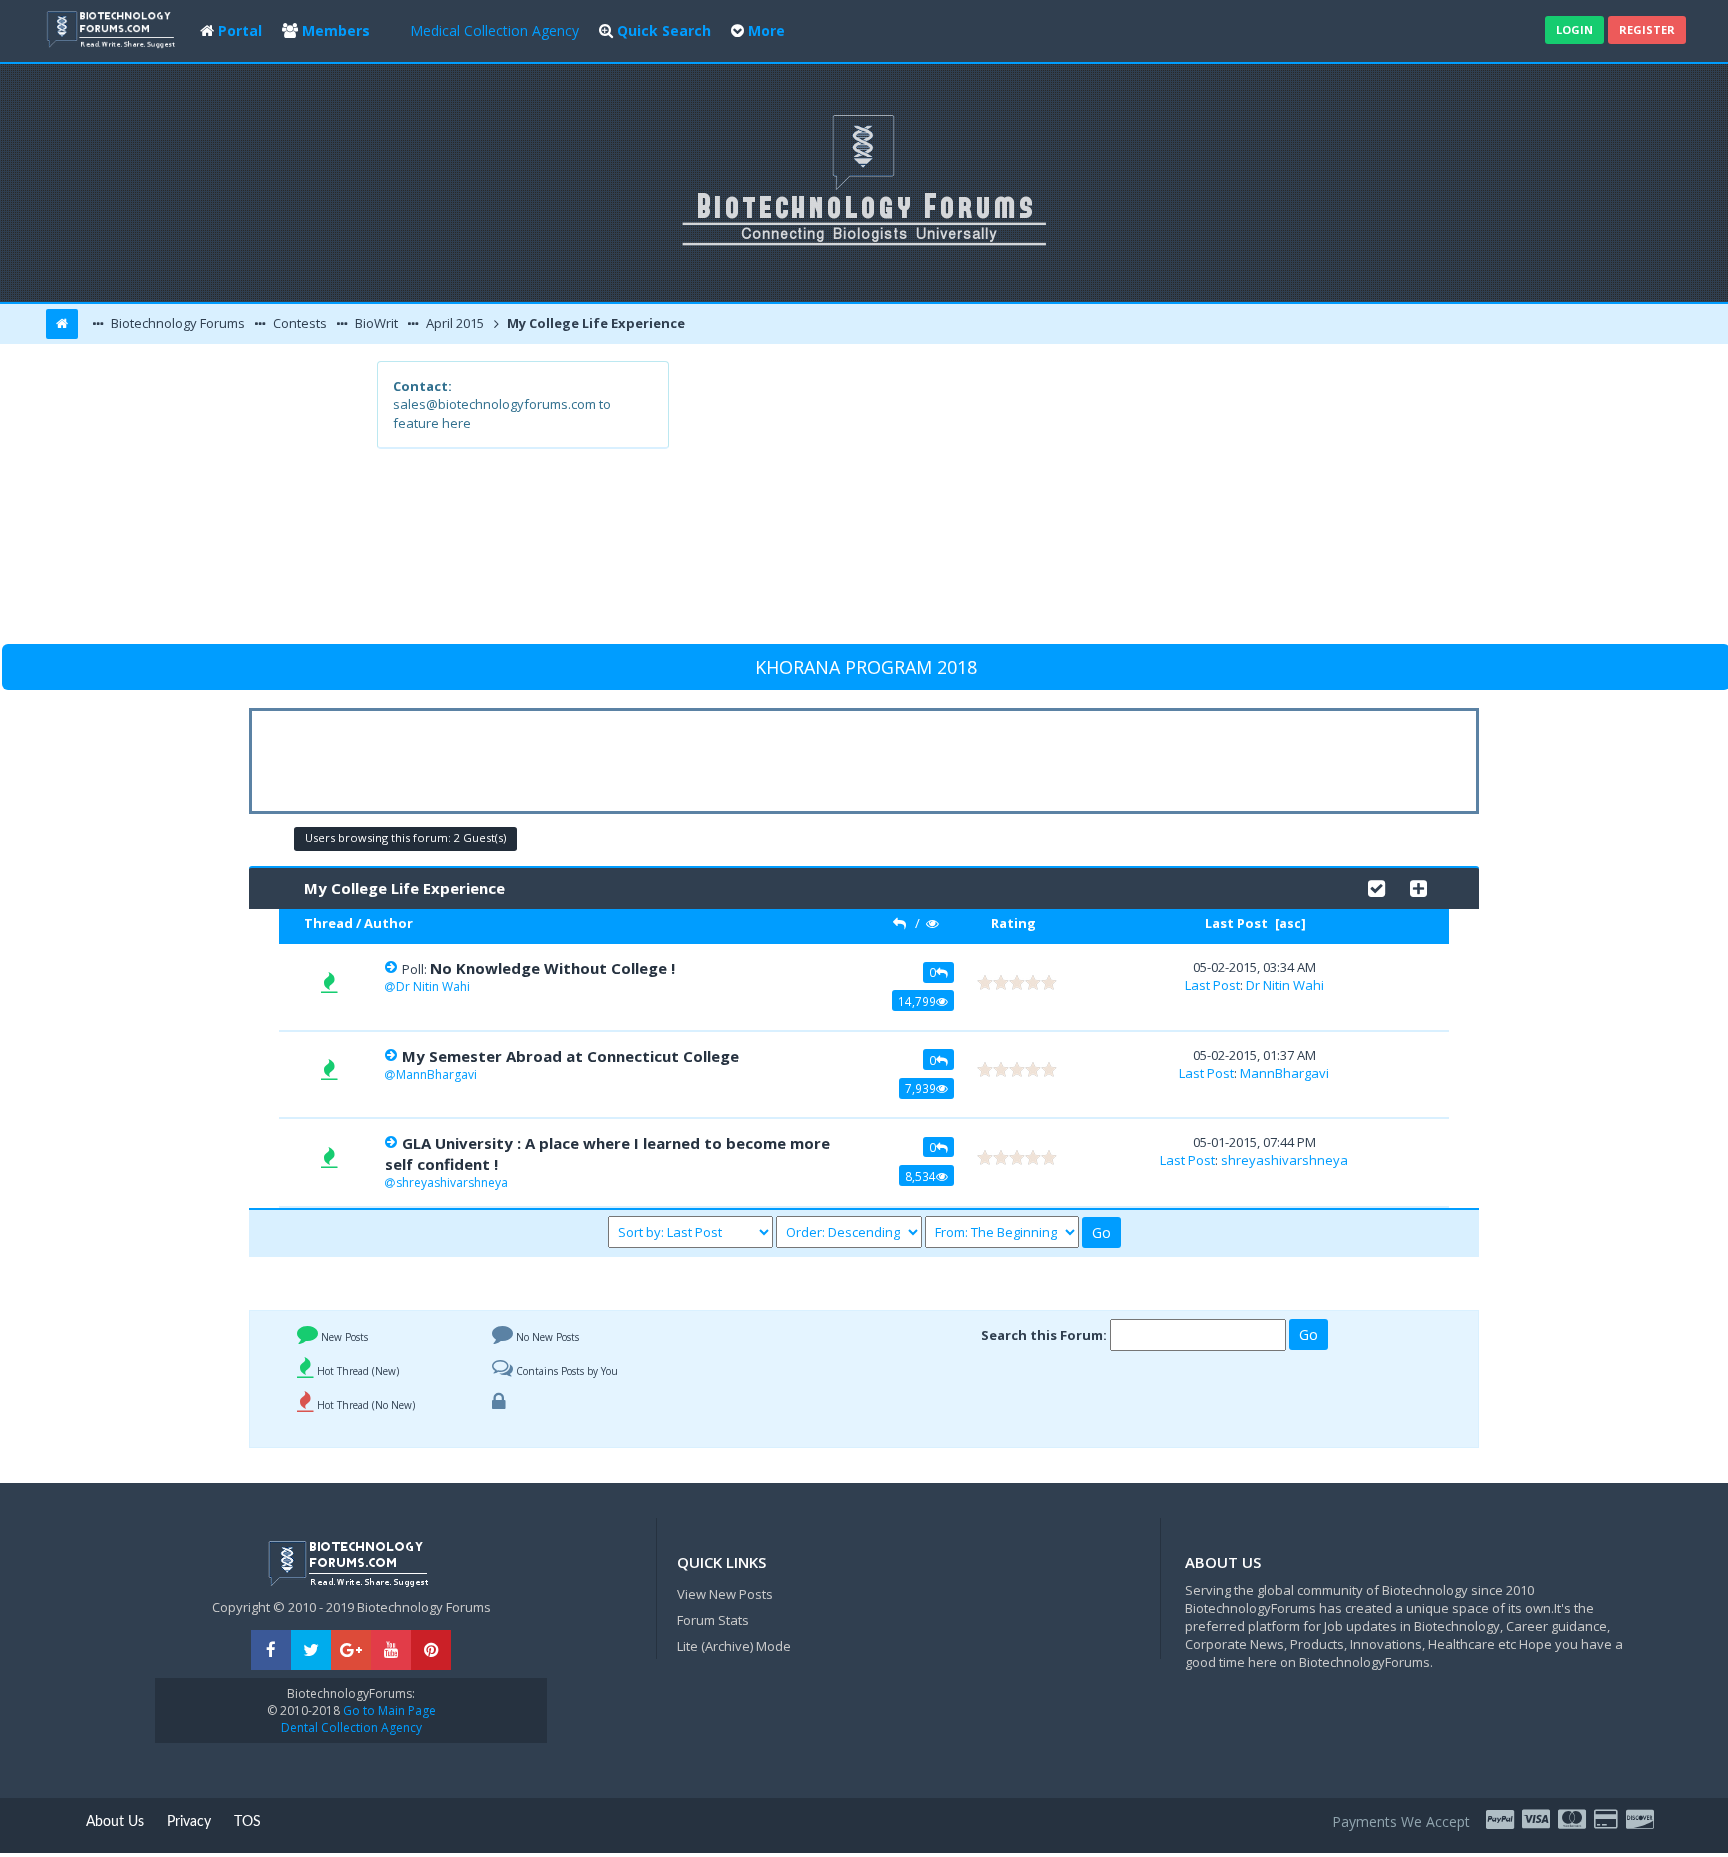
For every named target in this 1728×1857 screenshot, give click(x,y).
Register (1647, 29)
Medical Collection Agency (494, 30)
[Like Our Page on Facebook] (271, 1650)
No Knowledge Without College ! (552, 968)
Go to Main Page (388, 1710)
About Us (115, 1822)
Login (1574, 29)
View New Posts (725, 1594)
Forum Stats (713, 1620)
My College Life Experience (594, 323)
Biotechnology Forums (176, 323)
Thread (328, 923)
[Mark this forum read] (1376, 886)
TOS (247, 1822)
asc (1290, 923)
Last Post (1236, 923)
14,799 (917, 1001)
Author (388, 923)
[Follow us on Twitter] (311, 1650)
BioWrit (375, 323)
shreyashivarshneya (452, 1182)
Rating (1013, 923)
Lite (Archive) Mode (734, 1646)
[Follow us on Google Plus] (351, 1650)
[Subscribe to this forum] (1418, 886)
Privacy (189, 1822)
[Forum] (113, 27)
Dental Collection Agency (351, 1727)
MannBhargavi (436, 1074)
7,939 (920, 1088)
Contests (298, 323)
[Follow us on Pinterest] (431, 1650)
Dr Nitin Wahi (433, 986)
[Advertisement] (1010, 501)
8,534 (920, 1176)
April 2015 (453, 323)
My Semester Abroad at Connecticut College (570, 1056)
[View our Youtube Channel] (391, 1650)
